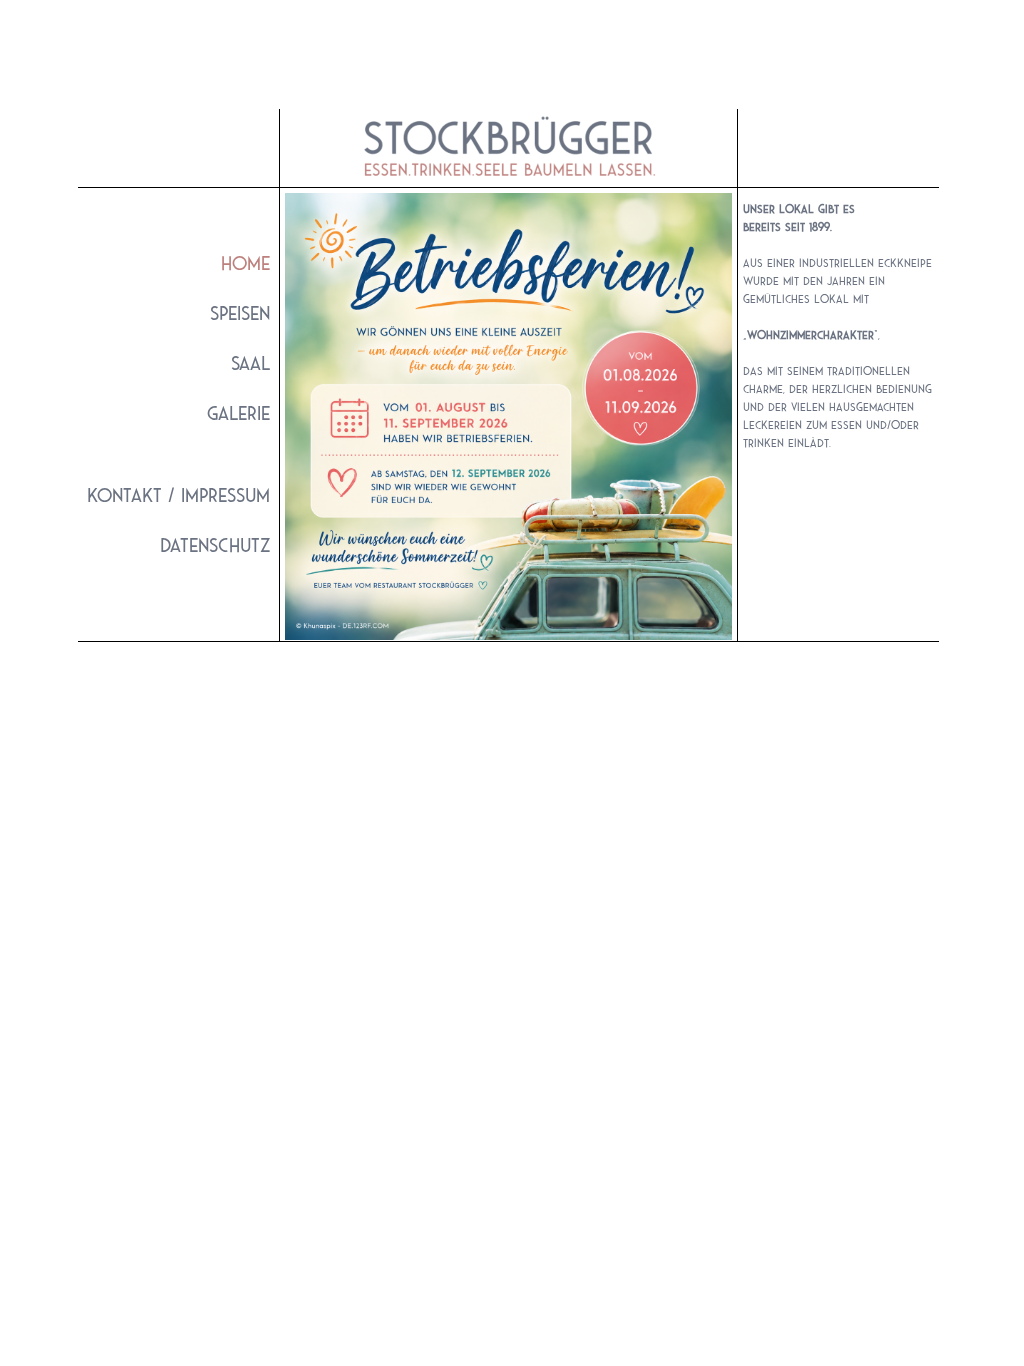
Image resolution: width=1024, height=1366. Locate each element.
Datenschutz (215, 548)
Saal (250, 366)
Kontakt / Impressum (178, 498)
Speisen (240, 316)
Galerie (238, 416)
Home (245, 263)
